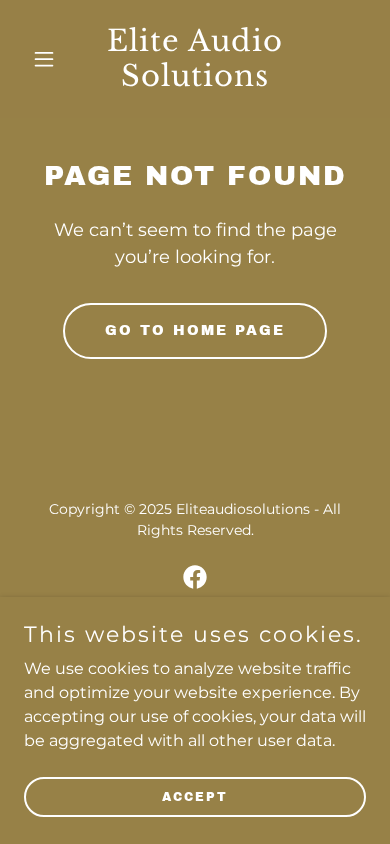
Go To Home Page (195, 330)
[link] (194, 80)
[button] (49, 59)
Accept (195, 796)
